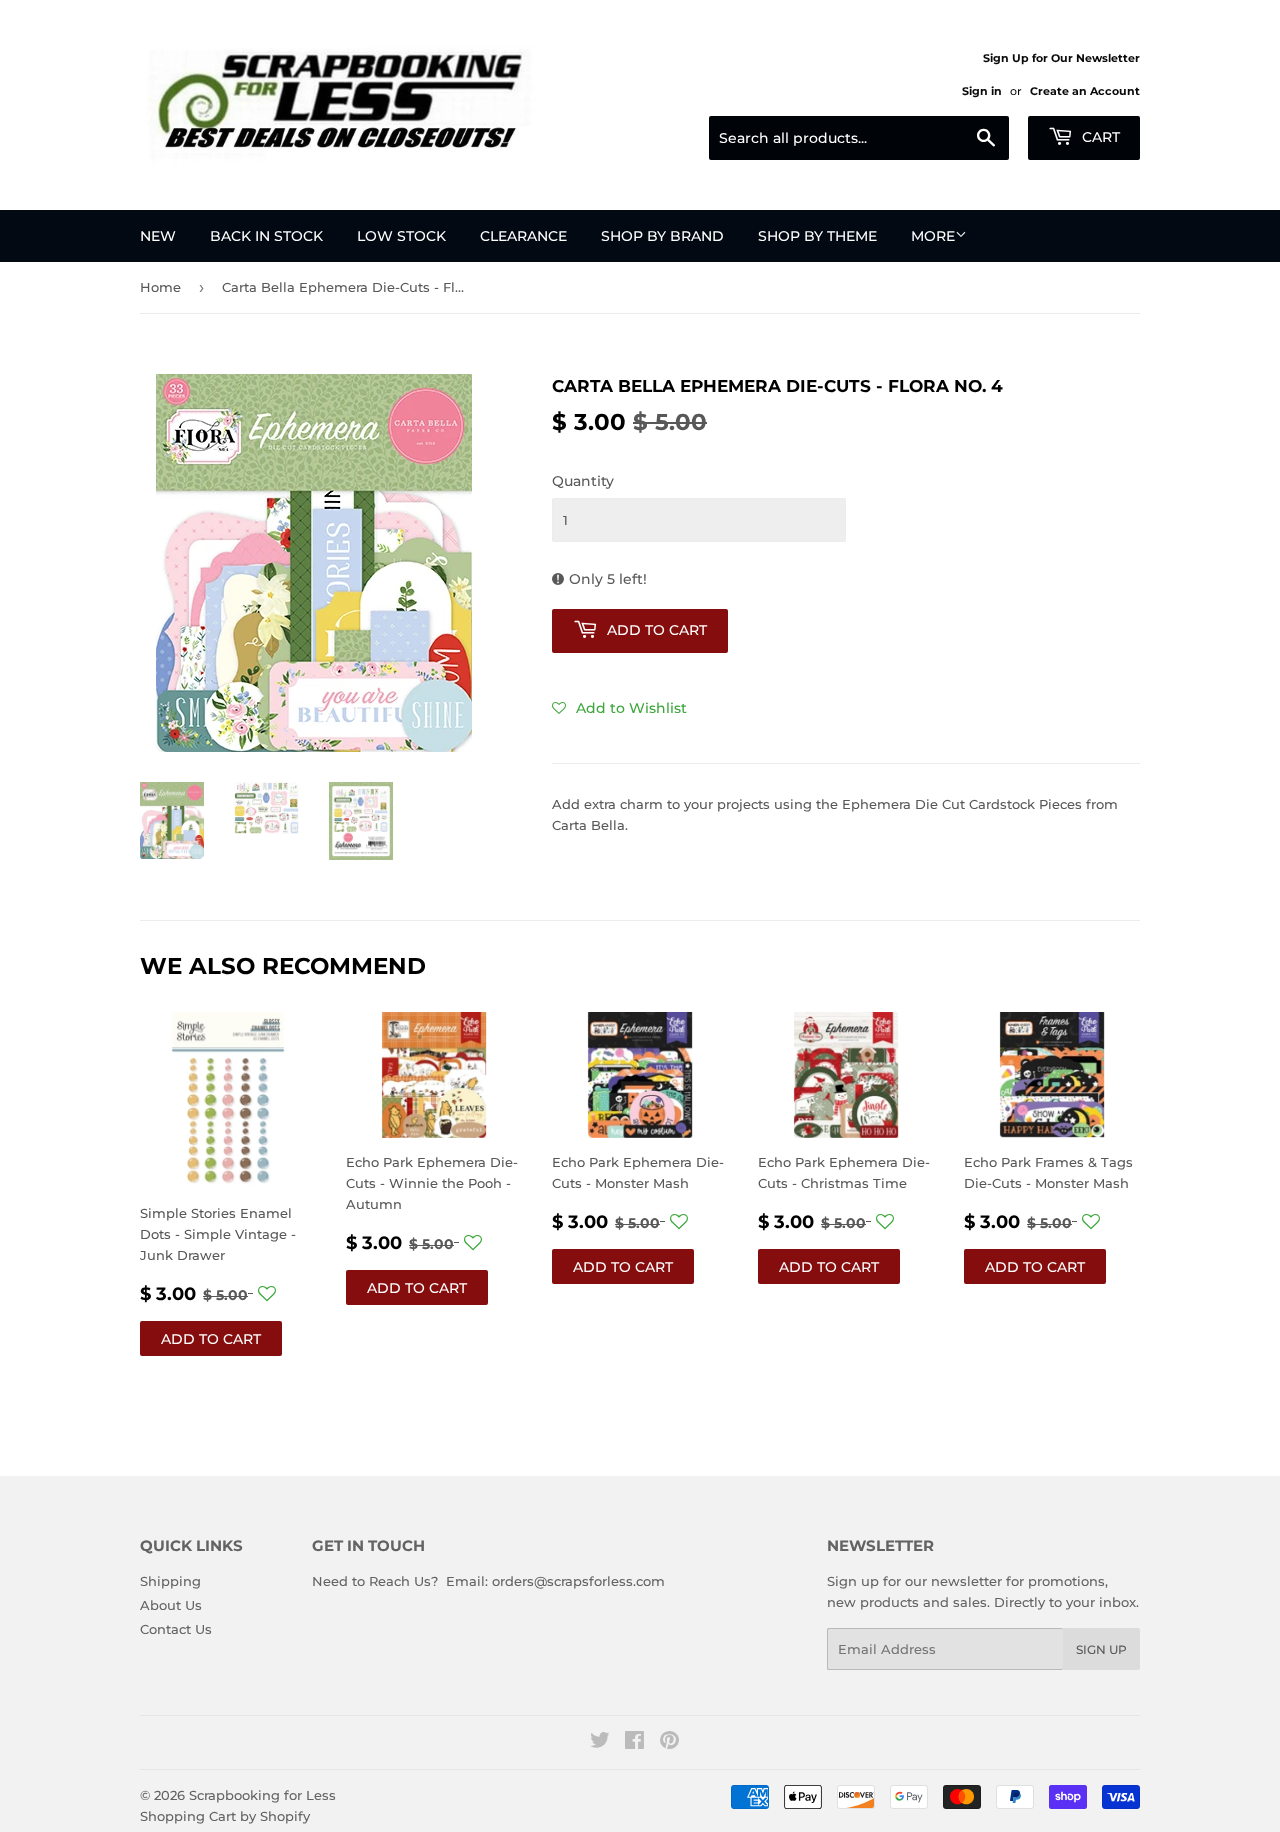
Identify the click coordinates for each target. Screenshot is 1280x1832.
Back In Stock (266, 236)
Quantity (583, 481)
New (158, 236)
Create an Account (1085, 91)
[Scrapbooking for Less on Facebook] (634, 1743)
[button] (619, 708)
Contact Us (176, 1629)
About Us (171, 1605)
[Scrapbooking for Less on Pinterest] (669, 1743)
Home (160, 287)
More (933, 236)
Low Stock (401, 236)
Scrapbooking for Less (262, 1795)
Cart (1099, 137)
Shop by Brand (662, 236)
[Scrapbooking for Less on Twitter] (600, 1743)
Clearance (523, 236)
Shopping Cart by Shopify (225, 1816)
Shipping (170, 1581)
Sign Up (1101, 1649)
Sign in (982, 91)
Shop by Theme (817, 236)
